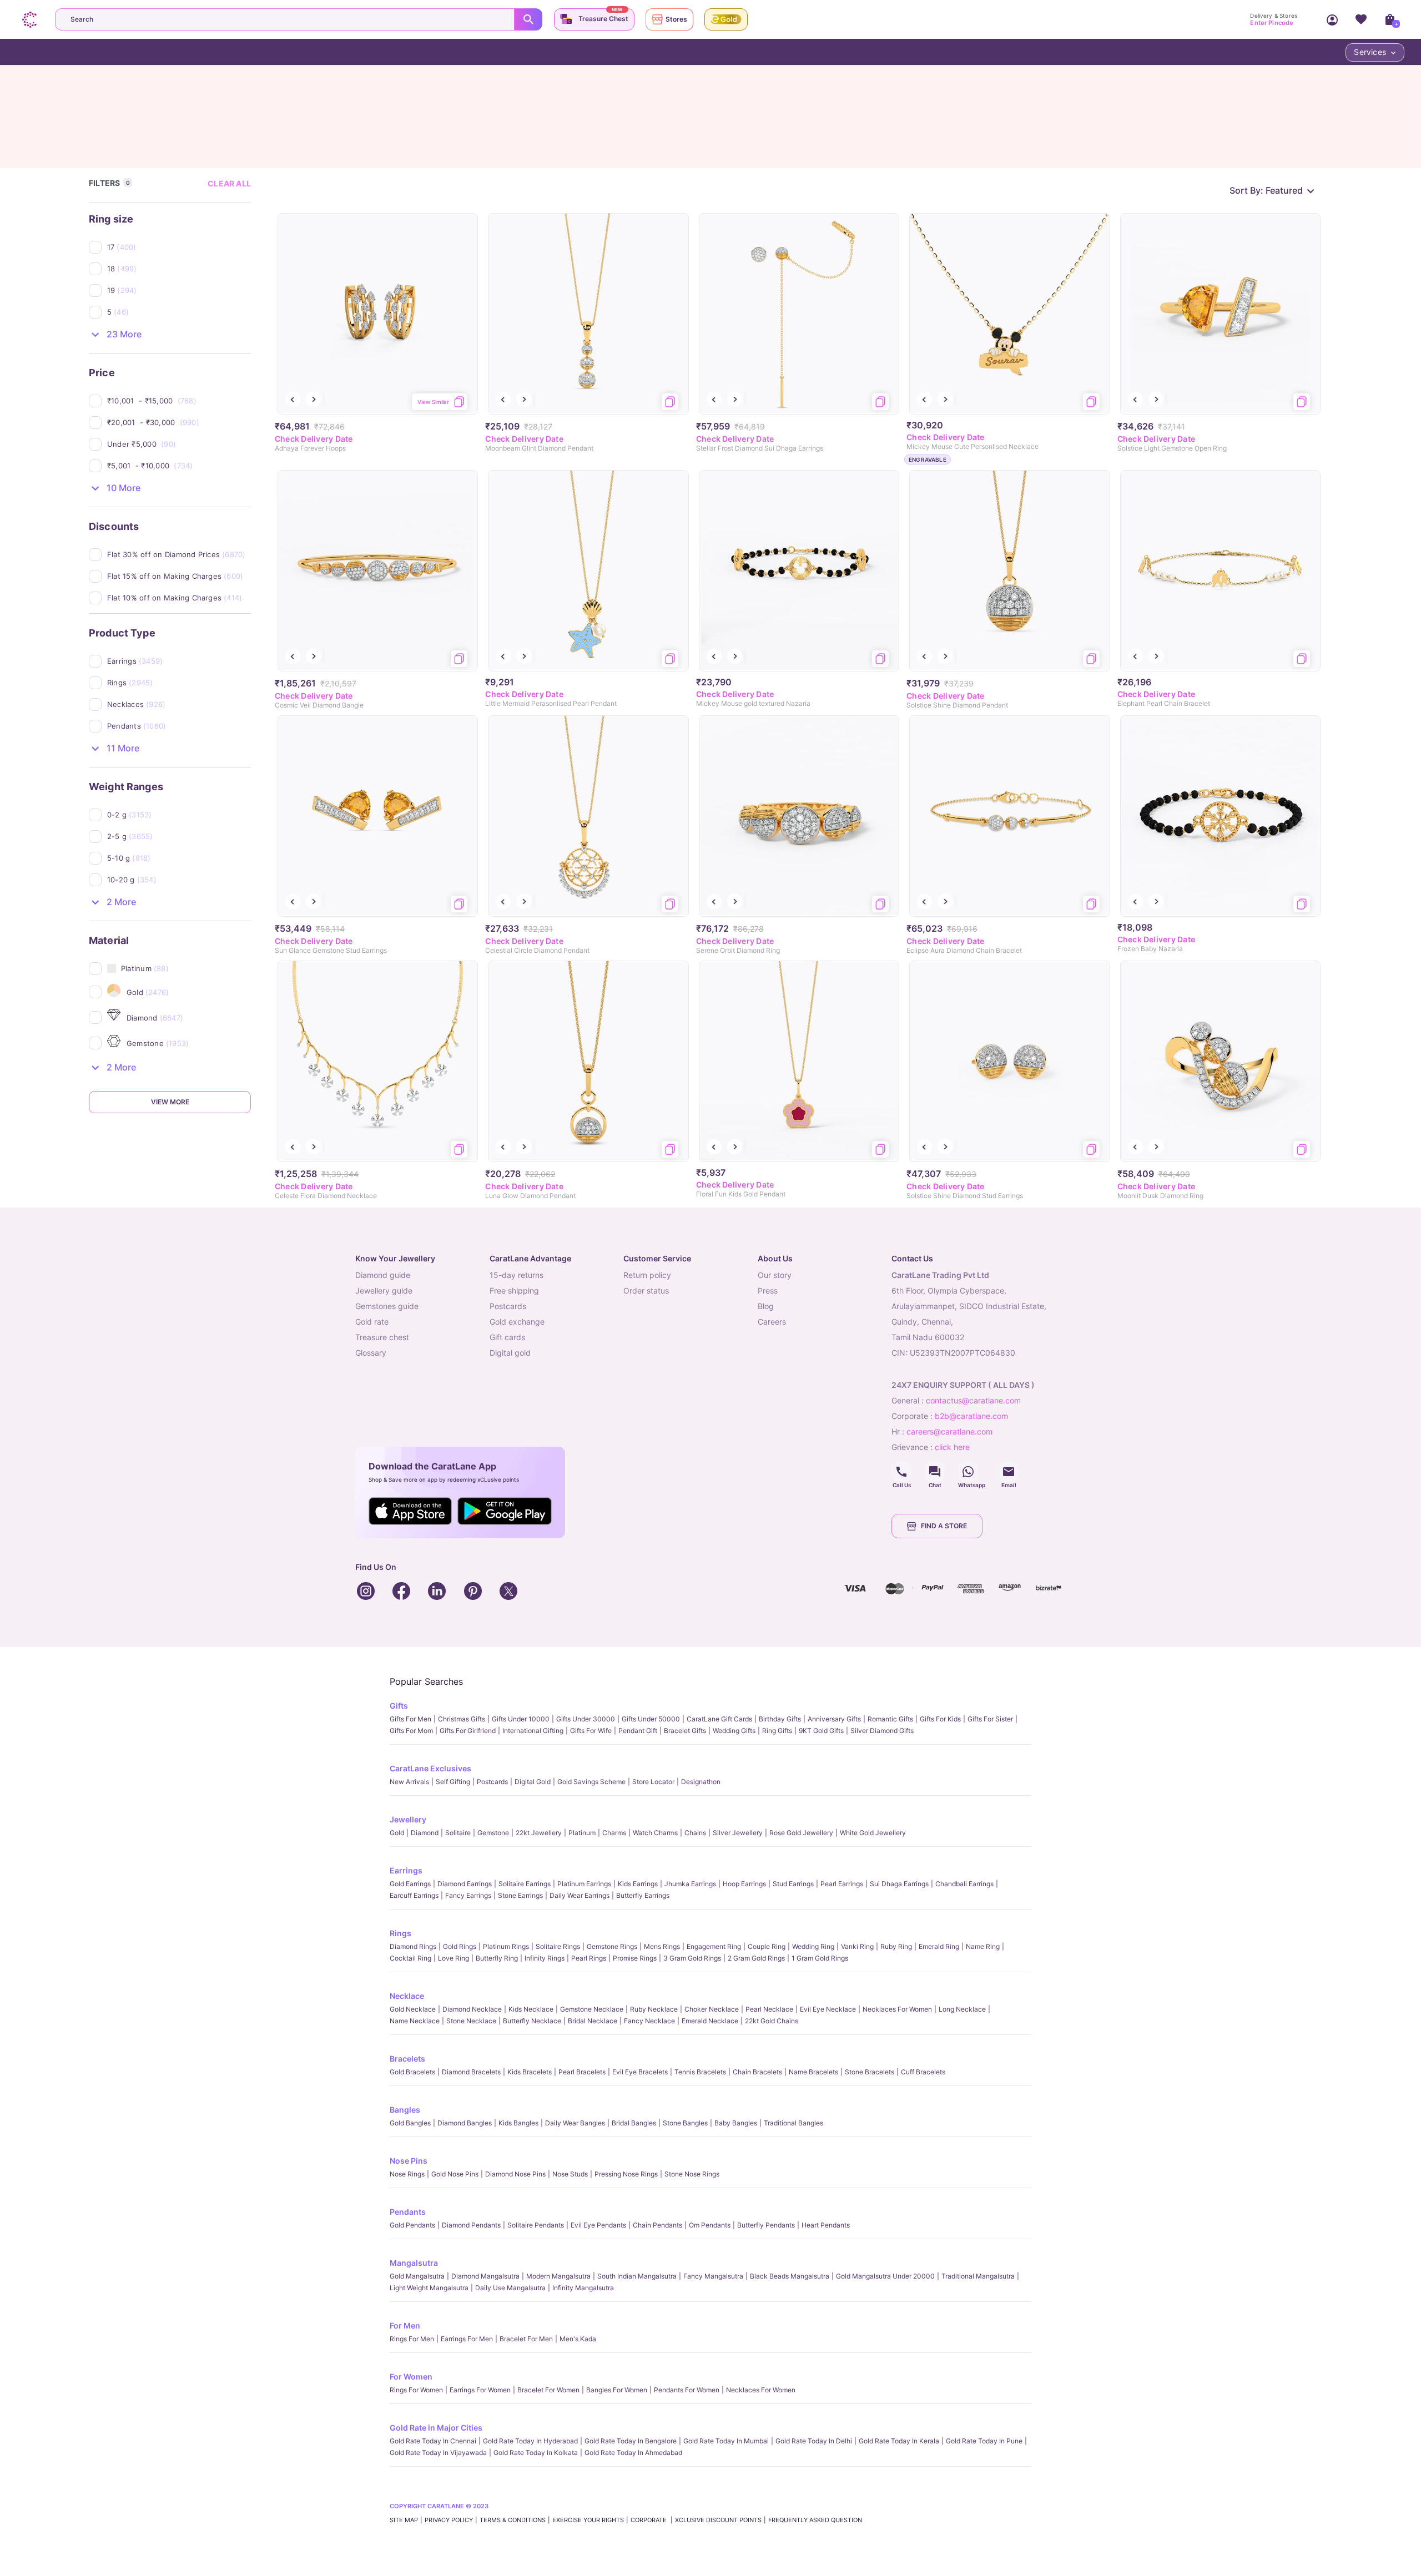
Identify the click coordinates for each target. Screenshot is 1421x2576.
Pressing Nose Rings (626, 2174)
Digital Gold (533, 1782)
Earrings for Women (480, 2390)
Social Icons (901, 1472)
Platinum (582, 1833)
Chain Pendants (657, 2225)
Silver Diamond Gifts (882, 1731)
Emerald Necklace (710, 2021)
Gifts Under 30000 (586, 1719)
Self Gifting (453, 1782)
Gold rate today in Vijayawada (438, 2453)
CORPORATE (649, 2520)
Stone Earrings (520, 1895)
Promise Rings (635, 1958)
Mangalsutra (414, 2263)
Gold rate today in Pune (984, 2441)
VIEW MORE (170, 1102)
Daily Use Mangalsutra (510, 2288)
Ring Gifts (777, 1731)
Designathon (701, 1782)
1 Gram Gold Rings (820, 1958)
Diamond (425, 1833)
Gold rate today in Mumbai (726, 2441)
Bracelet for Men (526, 2339)
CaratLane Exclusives (430, 1768)
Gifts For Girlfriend (468, 1731)
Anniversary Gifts (834, 1719)
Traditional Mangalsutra (978, 2276)
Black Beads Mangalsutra (790, 2276)
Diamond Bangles (465, 2123)
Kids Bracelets (530, 2072)
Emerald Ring (939, 1946)
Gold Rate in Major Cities (436, 2428)
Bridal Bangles (634, 2123)
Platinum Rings (506, 1946)
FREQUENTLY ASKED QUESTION (815, 2520)
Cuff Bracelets (923, 2072)
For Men (405, 2325)
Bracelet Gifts (685, 1731)
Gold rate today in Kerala (899, 2441)
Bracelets (407, 2059)
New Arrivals (409, 1782)
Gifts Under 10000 (521, 1719)
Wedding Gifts (734, 1731)
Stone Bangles (685, 2123)
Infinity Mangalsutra (583, 2288)
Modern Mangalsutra (558, 2276)
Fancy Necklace (649, 2021)
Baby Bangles (736, 2123)
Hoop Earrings (744, 1884)
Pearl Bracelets (582, 2072)
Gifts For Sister (990, 1719)
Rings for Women (416, 2390)
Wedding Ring (813, 1946)
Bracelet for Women (548, 2390)
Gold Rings (460, 1946)
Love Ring (453, 1958)
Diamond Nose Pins (515, 2174)
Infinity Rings (545, 1958)
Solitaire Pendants (536, 2225)
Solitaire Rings (558, 1946)
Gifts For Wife (591, 1731)
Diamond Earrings (465, 1884)
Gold (397, 1833)
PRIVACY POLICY (449, 2520)
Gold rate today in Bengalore (631, 2441)
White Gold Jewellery (873, 1833)
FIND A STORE (944, 1526)
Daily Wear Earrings (580, 1895)
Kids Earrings (638, 1884)
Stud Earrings (793, 1884)
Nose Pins (409, 2161)
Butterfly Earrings (643, 1895)
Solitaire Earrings (525, 1884)
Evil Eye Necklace (828, 2009)
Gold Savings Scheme (591, 1782)
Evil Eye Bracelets (640, 2072)
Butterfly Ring (497, 1958)
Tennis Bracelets (700, 2072)
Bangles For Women (617, 2390)
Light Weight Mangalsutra (429, 2288)
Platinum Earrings (584, 1884)
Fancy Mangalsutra (713, 2276)
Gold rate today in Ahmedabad (633, 2453)
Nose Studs (570, 2174)
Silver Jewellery (738, 1833)
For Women (411, 2377)
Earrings (406, 1870)
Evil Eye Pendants (598, 2225)
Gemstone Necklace (592, 2009)
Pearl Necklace (769, 2009)
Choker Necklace (712, 2009)
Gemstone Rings (612, 1946)
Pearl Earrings (842, 1884)
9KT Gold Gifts (821, 1731)
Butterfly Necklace (532, 2021)
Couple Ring (767, 1946)
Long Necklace (962, 2009)
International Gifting (533, 1731)
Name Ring (983, 1946)
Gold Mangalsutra (417, 2276)
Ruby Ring (896, 1946)
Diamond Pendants (471, 2225)
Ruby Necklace (654, 2009)
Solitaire (458, 1833)
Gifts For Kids (940, 1719)
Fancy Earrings (468, 1895)
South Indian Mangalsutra (637, 2276)
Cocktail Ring (410, 1958)
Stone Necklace (471, 2021)
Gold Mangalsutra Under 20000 (885, 2276)
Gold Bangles (410, 2123)
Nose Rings (407, 2174)
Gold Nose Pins (455, 2174)
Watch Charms (655, 1833)
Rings (400, 1933)
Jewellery (408, 1819)
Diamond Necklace (472, 2009)
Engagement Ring (714, 1946)
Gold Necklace (413, 2009)
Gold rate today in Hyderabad (530, 2441)
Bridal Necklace (593, 2021)
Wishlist (1361, 19)
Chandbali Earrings (964, 1884)
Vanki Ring (857, 1946)
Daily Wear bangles (575, 2123)
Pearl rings (589, 1958)
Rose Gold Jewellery (801, 1833)
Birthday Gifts (780, 1719)
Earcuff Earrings (414, 1895)
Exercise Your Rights (588, 2520)
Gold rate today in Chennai (433, 2441)
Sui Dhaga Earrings (899, 1884)
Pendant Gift (638, 1731)
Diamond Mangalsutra (485, 2276)
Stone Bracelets (870, 2072)
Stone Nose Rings (692, 2174)
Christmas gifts (462, 1719)
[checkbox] (179, 247)
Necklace (407, 1996)
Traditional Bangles (793, 2123)
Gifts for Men (410, 1719)
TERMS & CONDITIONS (513, 2520)
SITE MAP (404, 2520)
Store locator (653, 1782)
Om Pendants (710, 2225)
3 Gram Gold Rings (692, 1958)
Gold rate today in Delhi (814, 2441)
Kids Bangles (518, 2123)
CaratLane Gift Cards (719, 1719)
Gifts (399, 1706)
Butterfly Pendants (766, 2225)
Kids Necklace (531, 2009)
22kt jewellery (539, 1833)
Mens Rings (662, 1946)
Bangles (405, 2110)
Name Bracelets (813, 2072)
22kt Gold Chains (772, 2021)
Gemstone (493, 1833)
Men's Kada (578, 2339)
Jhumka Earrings (690, 1884)
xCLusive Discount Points (718, 2520)
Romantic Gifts (890, 1719)
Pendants (408, 2212)
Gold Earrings (410, 1884)
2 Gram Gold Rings (756, 1958)
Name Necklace (415, 2021)
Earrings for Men (467, 2339)
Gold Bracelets (412, 2072)
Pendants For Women (687, 2390)
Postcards (492, 1782)
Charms (614, 1833)
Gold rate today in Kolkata (536, 2453)
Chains (695, 1833)
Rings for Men (412, 2339)
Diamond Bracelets (471, 2072)
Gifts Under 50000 (651, 1719)
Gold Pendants (412, 2225)
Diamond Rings (413, 1946)
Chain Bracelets (757, 2072)
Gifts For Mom (411, 1731)
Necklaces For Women (897, 2009)
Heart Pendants (826, 2225)
